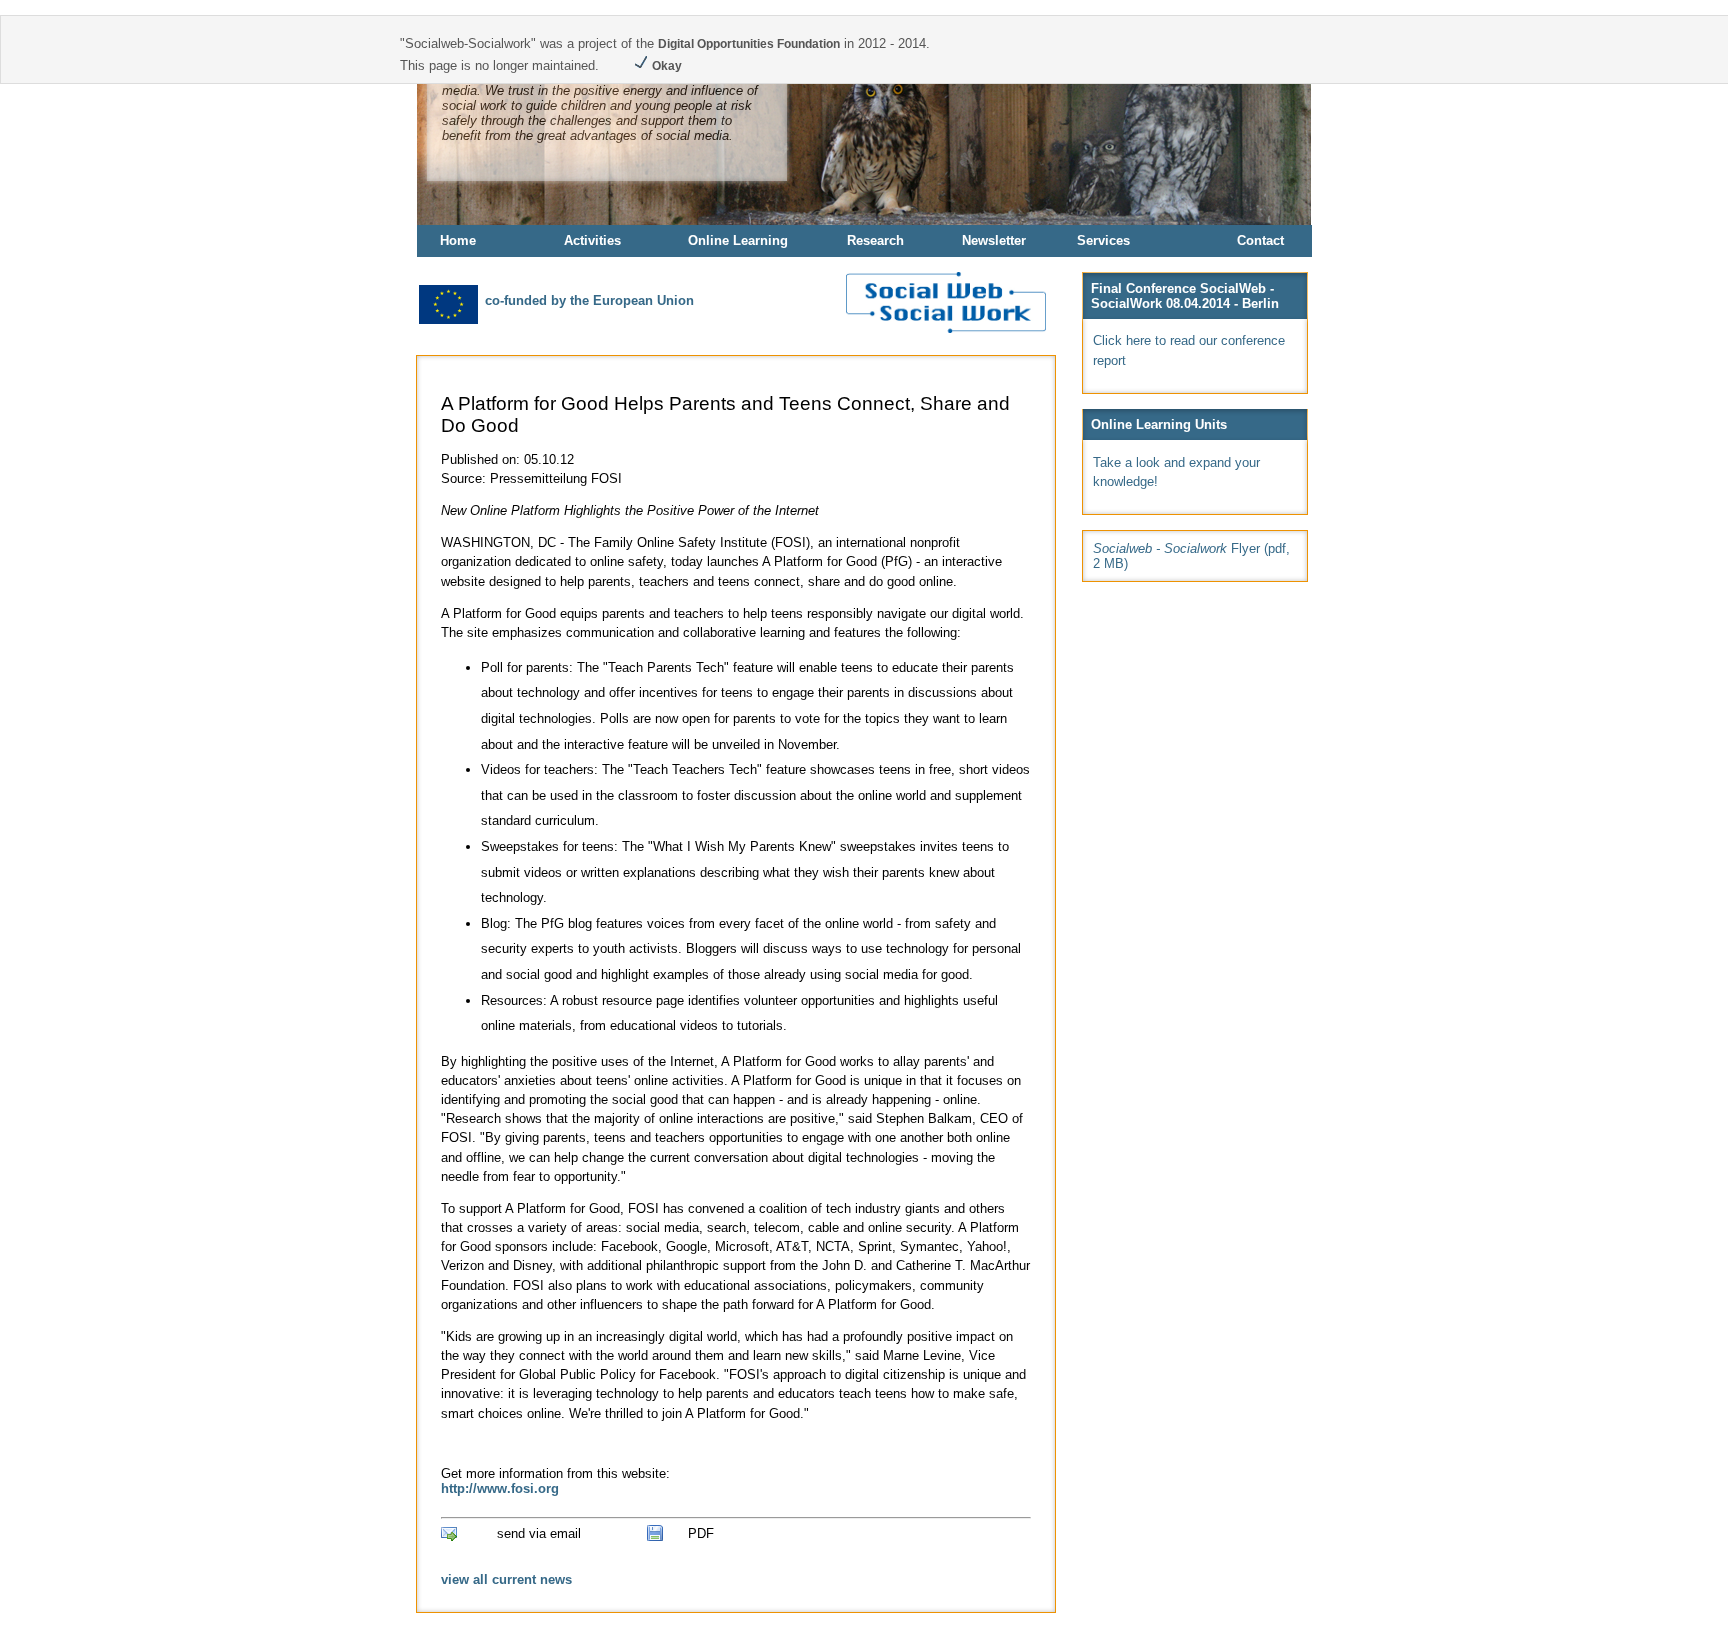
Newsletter (994, 240)
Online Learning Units (1159, 424)
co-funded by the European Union (587, 300)
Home (458, 240)
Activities (592, 240)
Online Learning (738, 240)
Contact (1260, 240)
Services (1103, 240)
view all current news (506, 1579)
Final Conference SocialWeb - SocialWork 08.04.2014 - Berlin (1185, 296)
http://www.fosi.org (500, 1488)
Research (875, 240)
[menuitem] (489, 241)
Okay (665, 66)
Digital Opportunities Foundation (749, 44)
